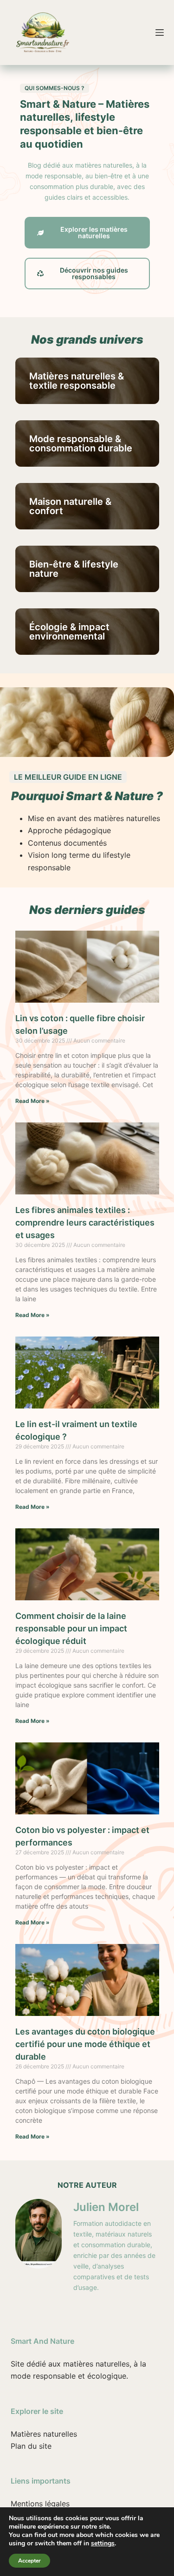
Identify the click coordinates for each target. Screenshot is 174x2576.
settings (103, 2543)
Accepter (29, 2561)
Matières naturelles (44, 2434)
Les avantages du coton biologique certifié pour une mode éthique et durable (85, 2044)
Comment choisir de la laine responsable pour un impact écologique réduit (71, 1628)
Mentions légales (40, 2504)
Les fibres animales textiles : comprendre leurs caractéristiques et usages (85, 1223)
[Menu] (160, 33)
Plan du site (31, 2446)
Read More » (32, 1101)
